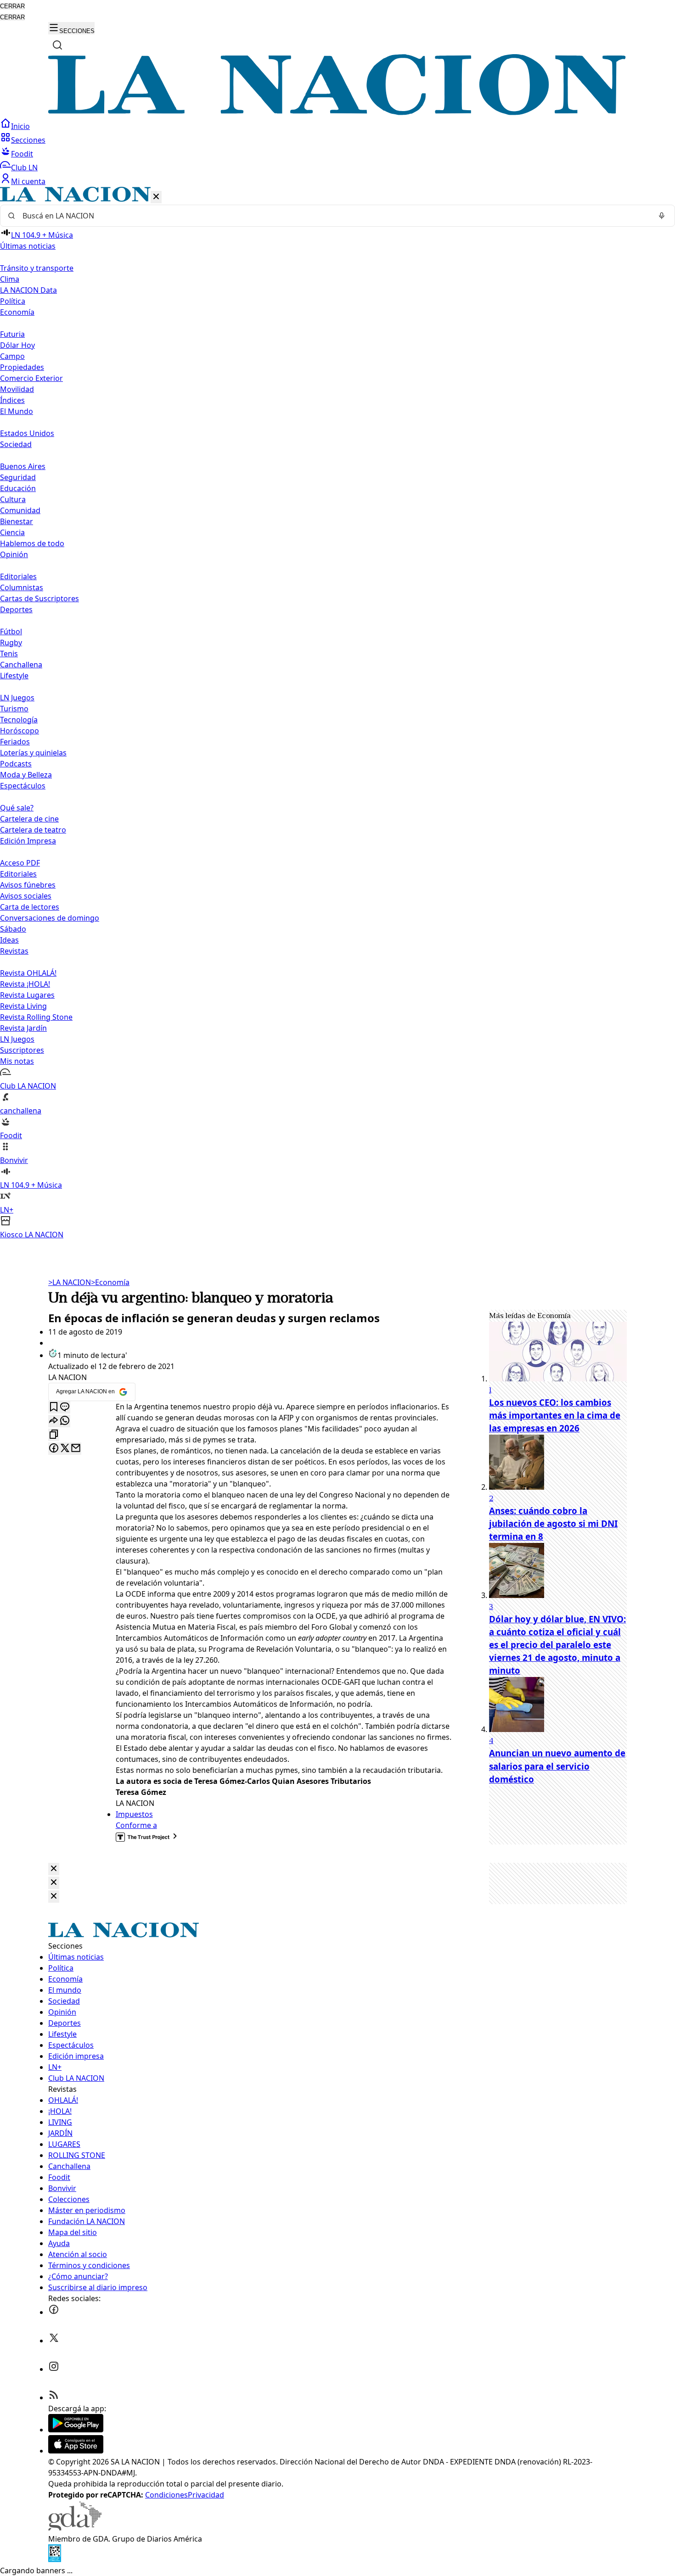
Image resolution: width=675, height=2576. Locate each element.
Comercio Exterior (31, 378)
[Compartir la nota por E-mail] (76, 1449)
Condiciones (166, 2495)
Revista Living (23, 1006)
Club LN (24, 168)
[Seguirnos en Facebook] (54, 2312)
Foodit (22, 154)
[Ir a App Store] (76, 2451)
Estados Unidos (27, 433)
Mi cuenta (28, 181)
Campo (12, 356)
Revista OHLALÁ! (28, 973)
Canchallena (21, 665)
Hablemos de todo (32, 543)
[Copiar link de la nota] (54, 1435)
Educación (18, 488)
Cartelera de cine (29, 819)
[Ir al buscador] (57, 45)
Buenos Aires (23, 466)
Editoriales (18, 576)
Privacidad (206, 2495)
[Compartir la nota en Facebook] (54, 1449)
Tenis (9, 654)
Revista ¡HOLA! (25, 984)
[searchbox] (334, 216)
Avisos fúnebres (28, 885)
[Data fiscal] (55, 2559)
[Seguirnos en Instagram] (54, 2369)
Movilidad (17, 389)
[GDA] (75, 2528)
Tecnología (19, 720)
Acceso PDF (20, 863)
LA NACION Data (28, 290)
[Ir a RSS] (54, 2397)
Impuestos (134, 1814)
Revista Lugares (27, 995)
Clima (10, 279)
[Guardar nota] (54, 1407)
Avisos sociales (26, 896)
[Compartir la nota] (54, 1421)
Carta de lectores (30, 907)
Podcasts (16, 764)
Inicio (20, 126)
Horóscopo (20, 731)
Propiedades (22, 367)
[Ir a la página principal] (337, 112)
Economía (110, 1282)
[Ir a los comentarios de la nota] (65, 1407)
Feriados (15, 742)
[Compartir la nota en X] (65, 1449)
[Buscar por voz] (662, 216)
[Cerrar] (156, 197)
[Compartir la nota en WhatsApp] (65, 1421)
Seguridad (18, 477)
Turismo (14, 709)
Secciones (28, 140)
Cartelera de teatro (33, 830)
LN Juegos (17, 698)
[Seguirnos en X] (54, 2341)
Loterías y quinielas (33, 753)
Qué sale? (17, 808)
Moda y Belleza (26, 775)
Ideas (9, 940)
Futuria (12, 334)
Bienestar (17, 521)
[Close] (54, 1869)
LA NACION (70, 1282)
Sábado (13, 929)
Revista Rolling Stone (36, 1017)
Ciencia (12, 532)
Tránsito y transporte (37, 268)
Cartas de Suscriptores (39, 598)
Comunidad (20, 510)
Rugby (11, 643)
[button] (337, 713)
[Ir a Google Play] (76, 2430)
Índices (12, 400)
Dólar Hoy (17, 345)
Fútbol (11, 631)
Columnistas (22, 587)
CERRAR (12, 6)
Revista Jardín (23, 1028)
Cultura (13, 499)
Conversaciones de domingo (50, 918)
